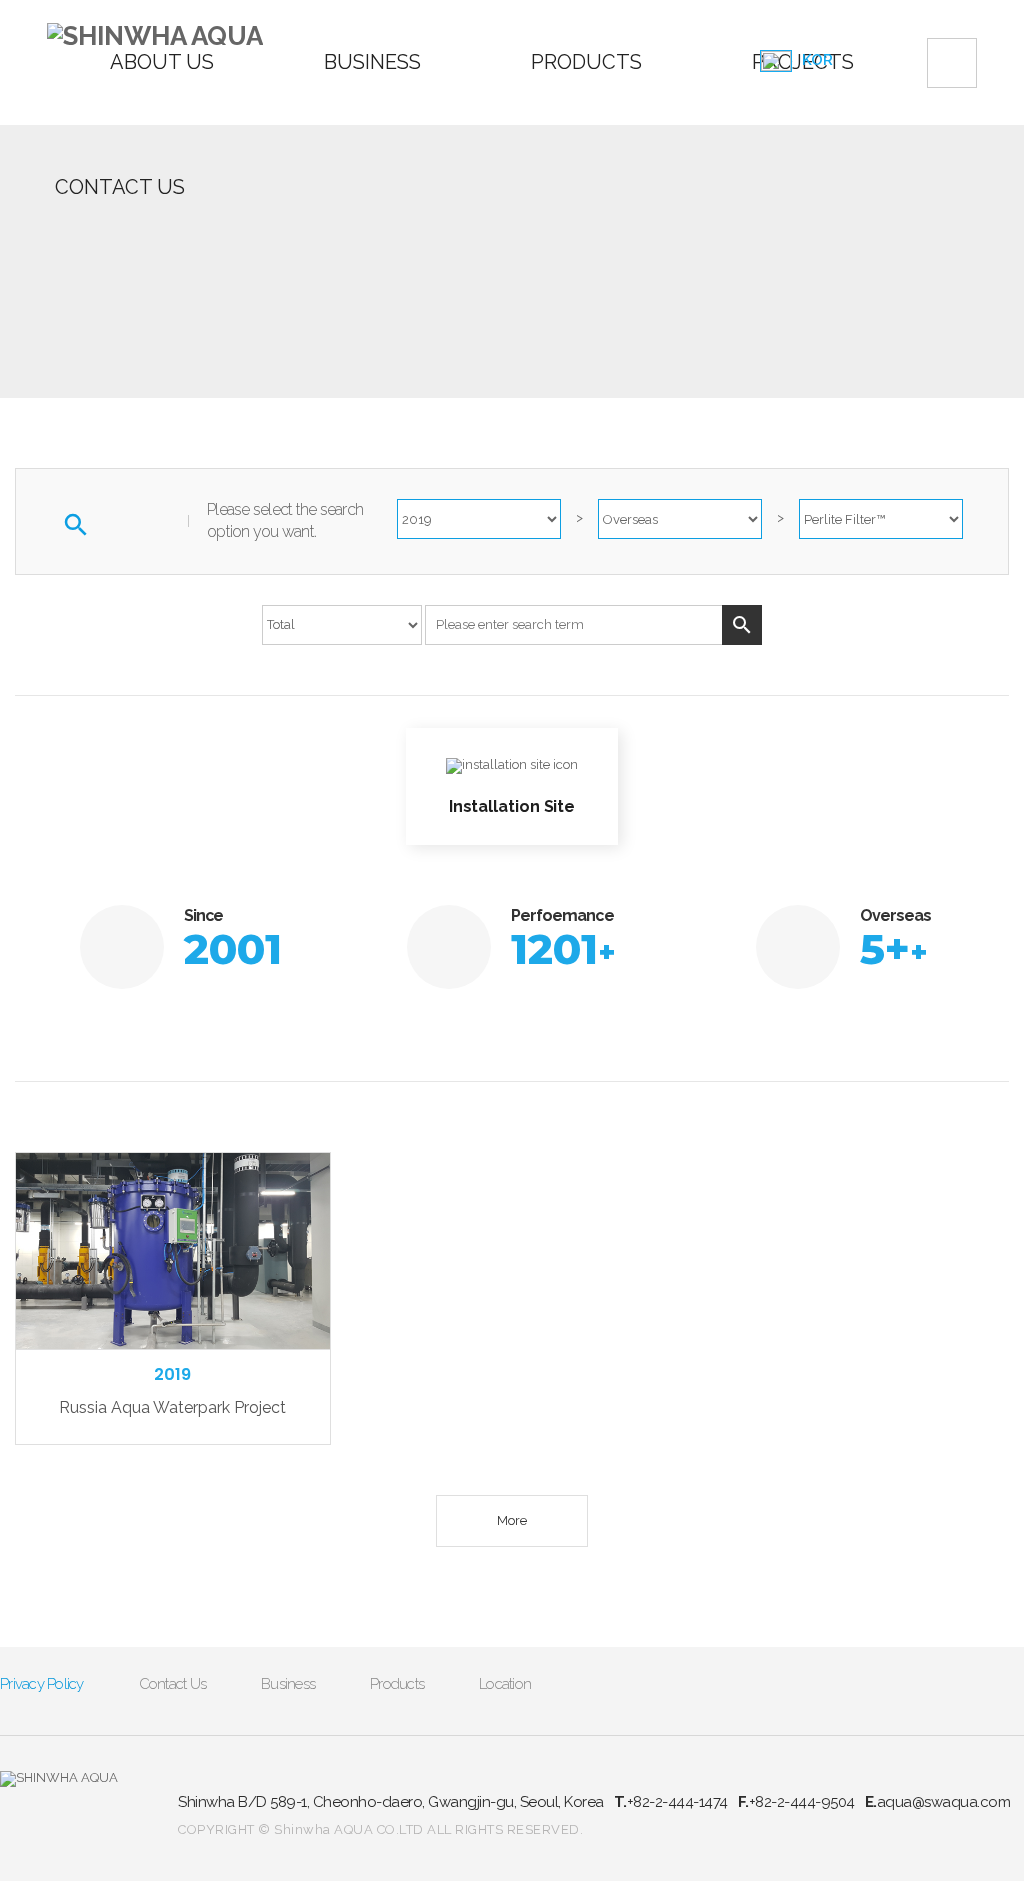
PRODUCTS (586, 62)
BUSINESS (372, 62)
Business (288, 1684)
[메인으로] (155, 36)
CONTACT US (120, 187)
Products (397, 1684)
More (512, 1520)
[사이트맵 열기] (952, 63)
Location (505, 1684)
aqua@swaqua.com (938, 1802)
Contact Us (173, 1684)
